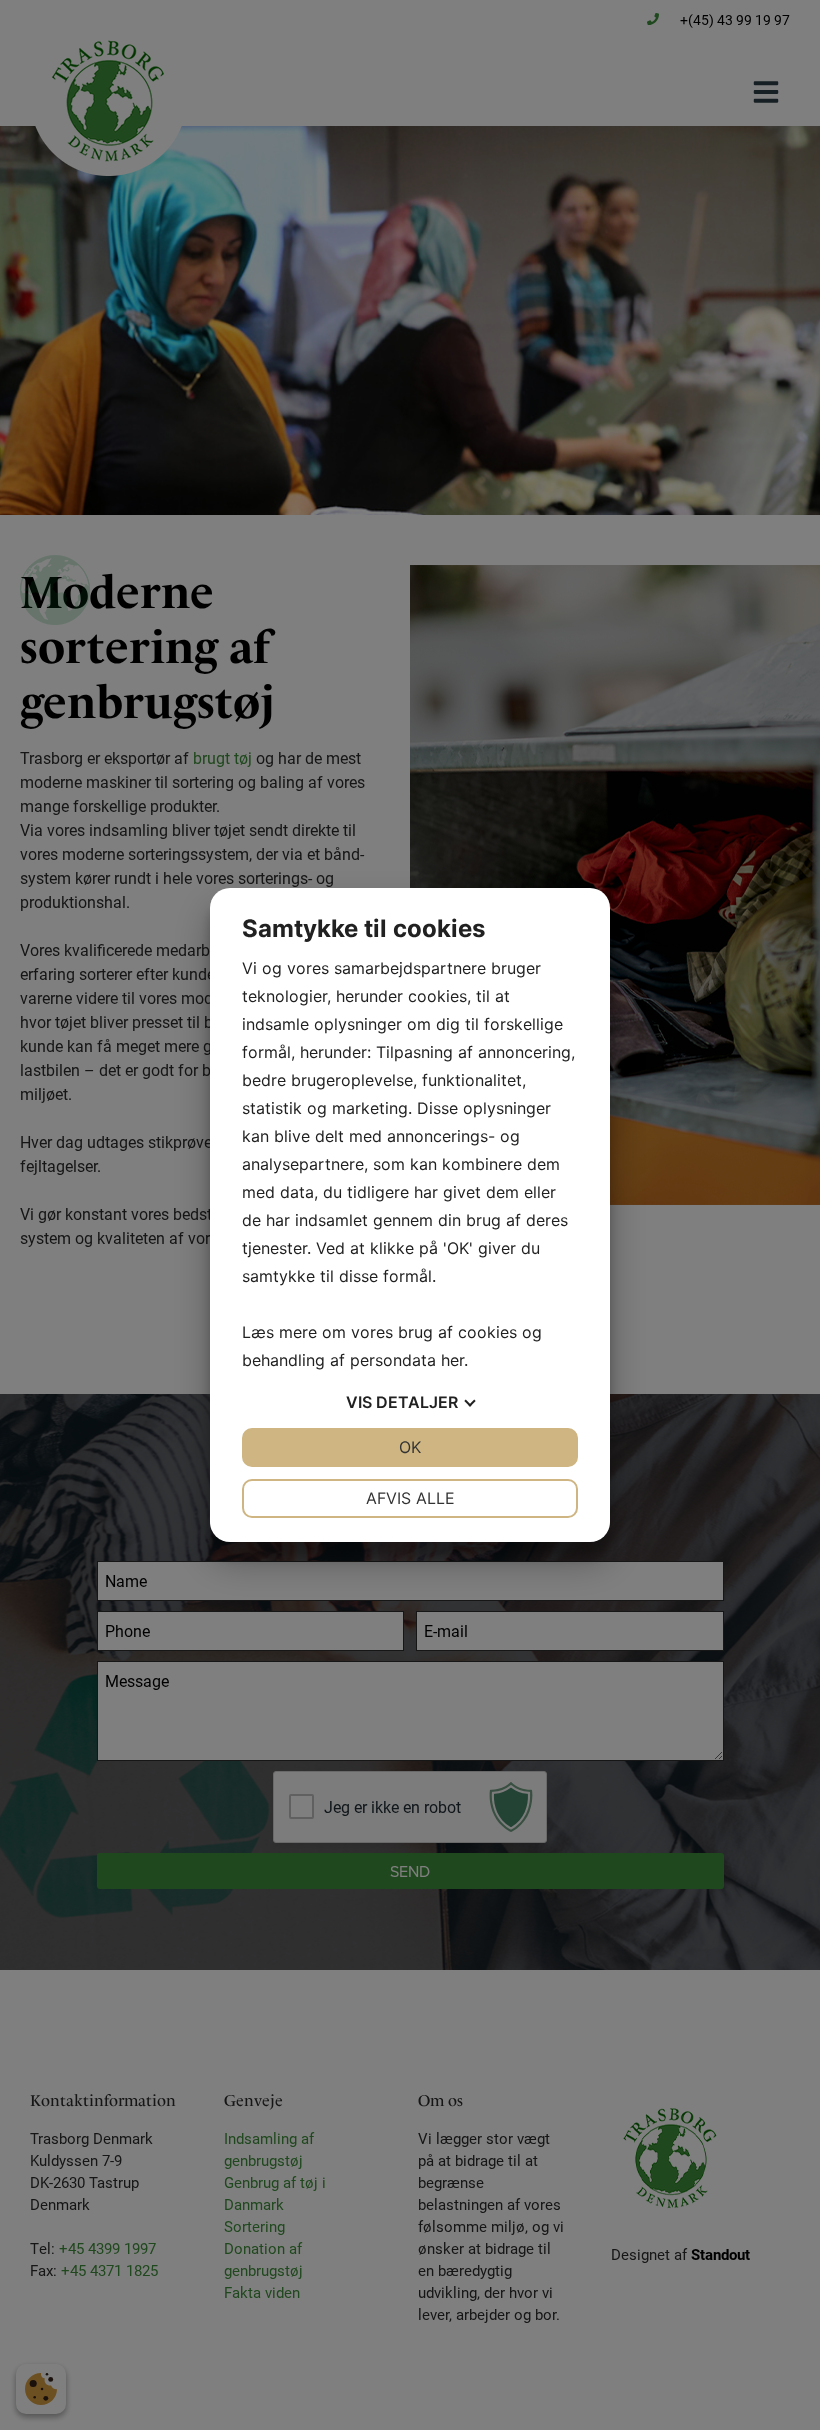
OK (410, 1447)
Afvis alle (410, 1498)
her (452, 1360)
